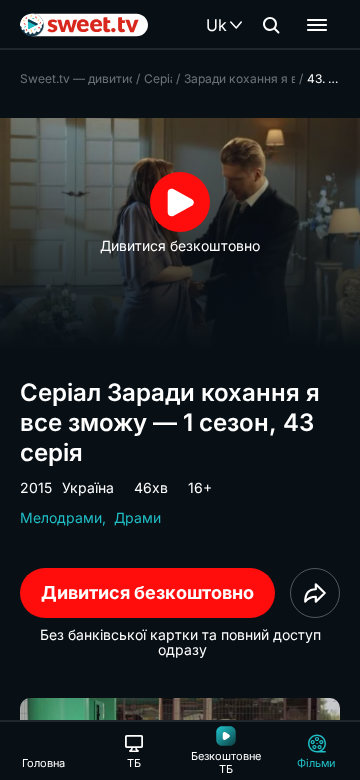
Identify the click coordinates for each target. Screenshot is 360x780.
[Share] (315, 593)
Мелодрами (61, 517)
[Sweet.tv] (84, 25)
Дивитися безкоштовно (147, 592)
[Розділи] (317, 25)
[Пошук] (271, 25)
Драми (137, 517)
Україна (88, 487)
